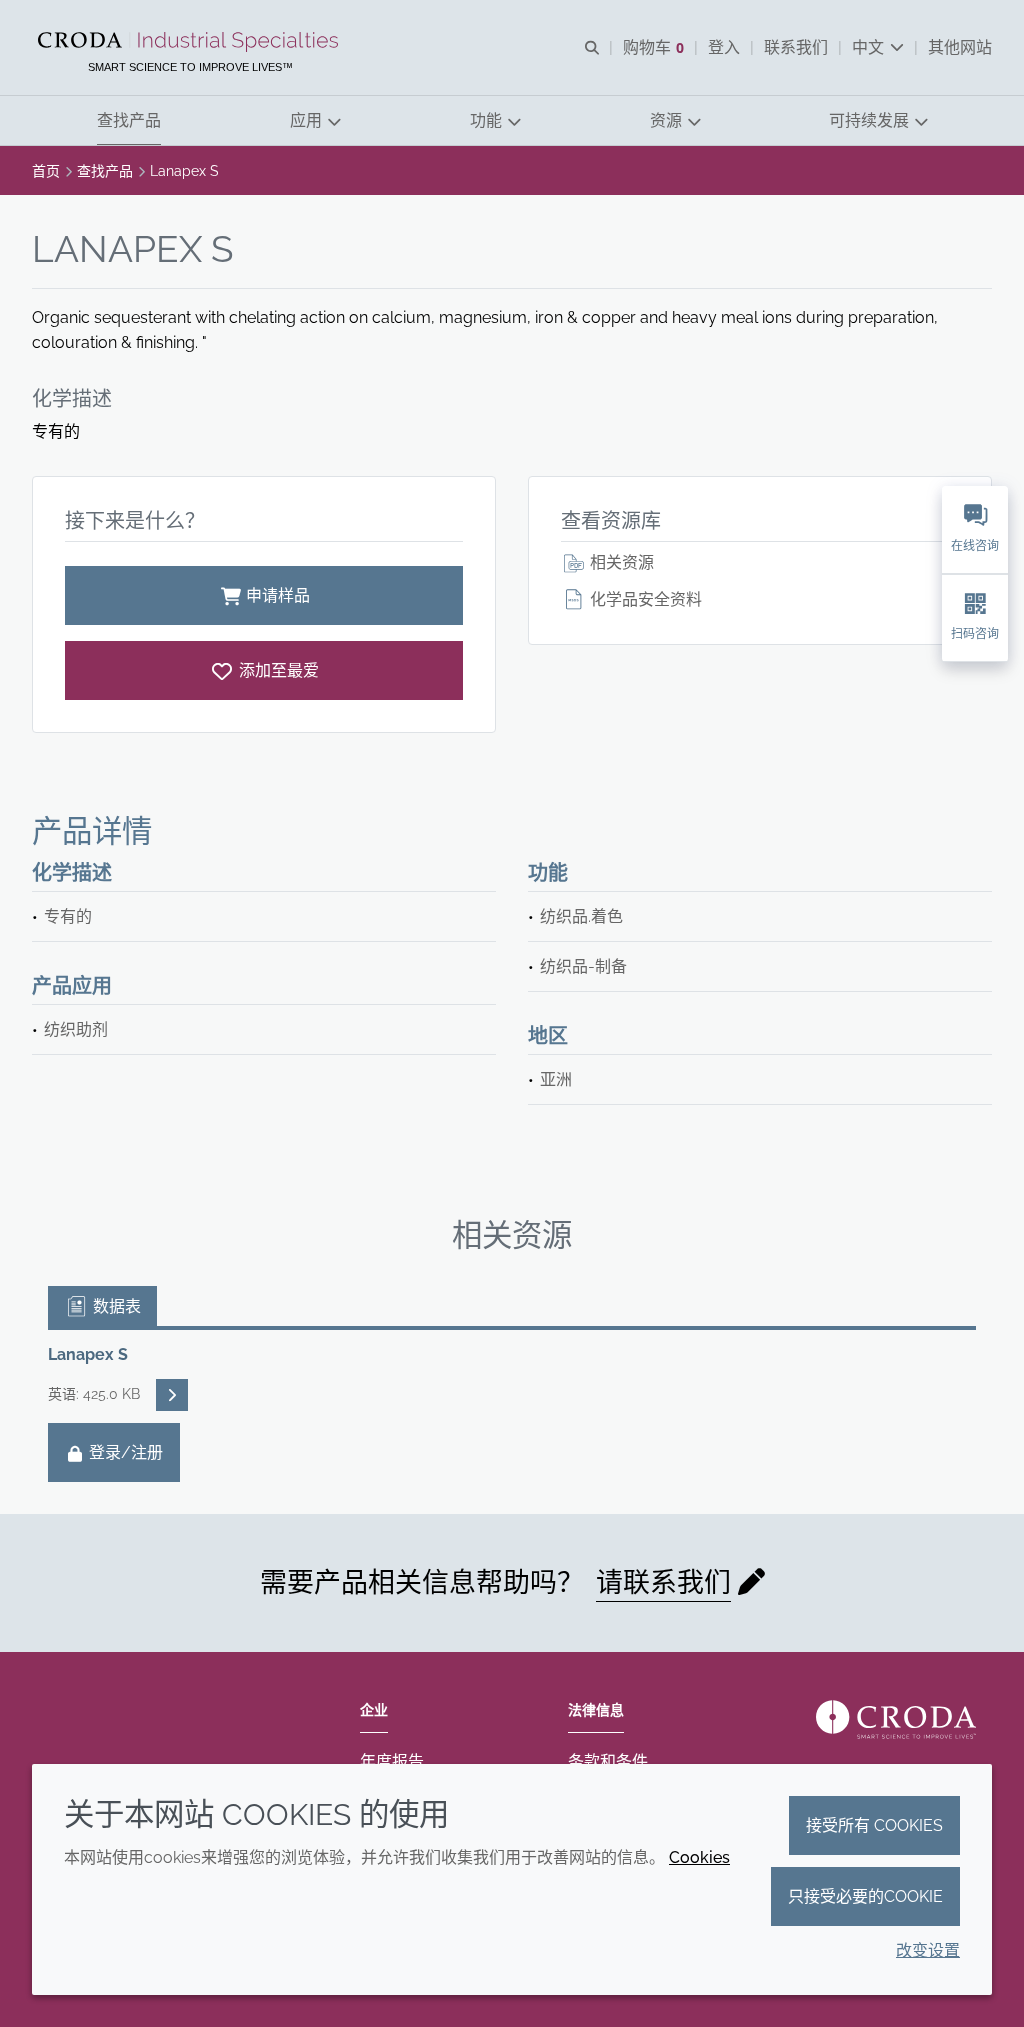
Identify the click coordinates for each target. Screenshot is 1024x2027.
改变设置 (928, 1950)
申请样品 (278, 595)
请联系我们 (663, 1582)
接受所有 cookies (874, 1825)
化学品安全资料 (644, 599)
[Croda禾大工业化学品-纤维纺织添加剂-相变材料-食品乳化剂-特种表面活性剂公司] (190, 42)
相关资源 (620, 562)
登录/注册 (124, 1452)
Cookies (699, 1857)
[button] (129, 120)
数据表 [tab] (115, 1306)
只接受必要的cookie (865, 1896)
